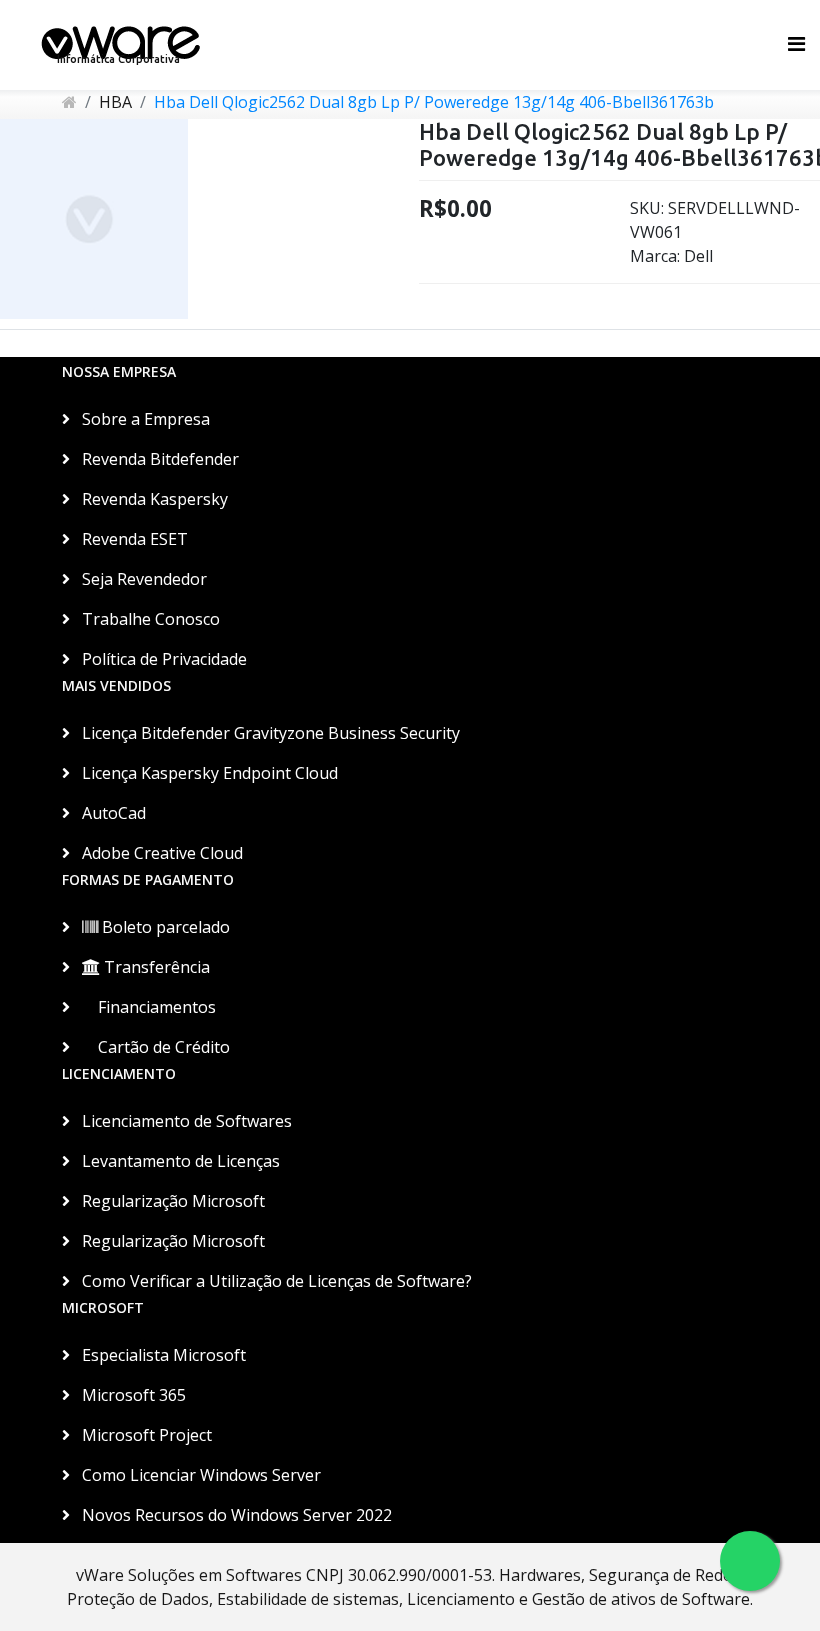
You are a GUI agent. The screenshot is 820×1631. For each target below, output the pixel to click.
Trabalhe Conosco (149, 619)
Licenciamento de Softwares (185, 1121)
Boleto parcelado (164, 927)
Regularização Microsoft (171, 1201)
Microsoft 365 (132, 1395)
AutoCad (112, 813)
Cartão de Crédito (162, 1047)
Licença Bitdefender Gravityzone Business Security (269, 733)
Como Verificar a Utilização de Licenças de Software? (275, 1281)
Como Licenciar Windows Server (199, 1475)
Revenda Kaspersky (153, 499)
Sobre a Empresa (144, 419)
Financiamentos (155, 1007)
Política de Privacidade (162, 659)
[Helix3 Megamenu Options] (796, 43)
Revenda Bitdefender (158, 459)
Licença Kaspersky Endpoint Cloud (208, 773)
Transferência (155, 967)
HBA (115, 102)
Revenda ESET (133, 539)
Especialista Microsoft (162, 1355)
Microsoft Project (145, 1435)
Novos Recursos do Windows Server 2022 (235, 1515)
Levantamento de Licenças (179, 1161)
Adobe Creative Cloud (160, 853)
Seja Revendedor (142, 579)
